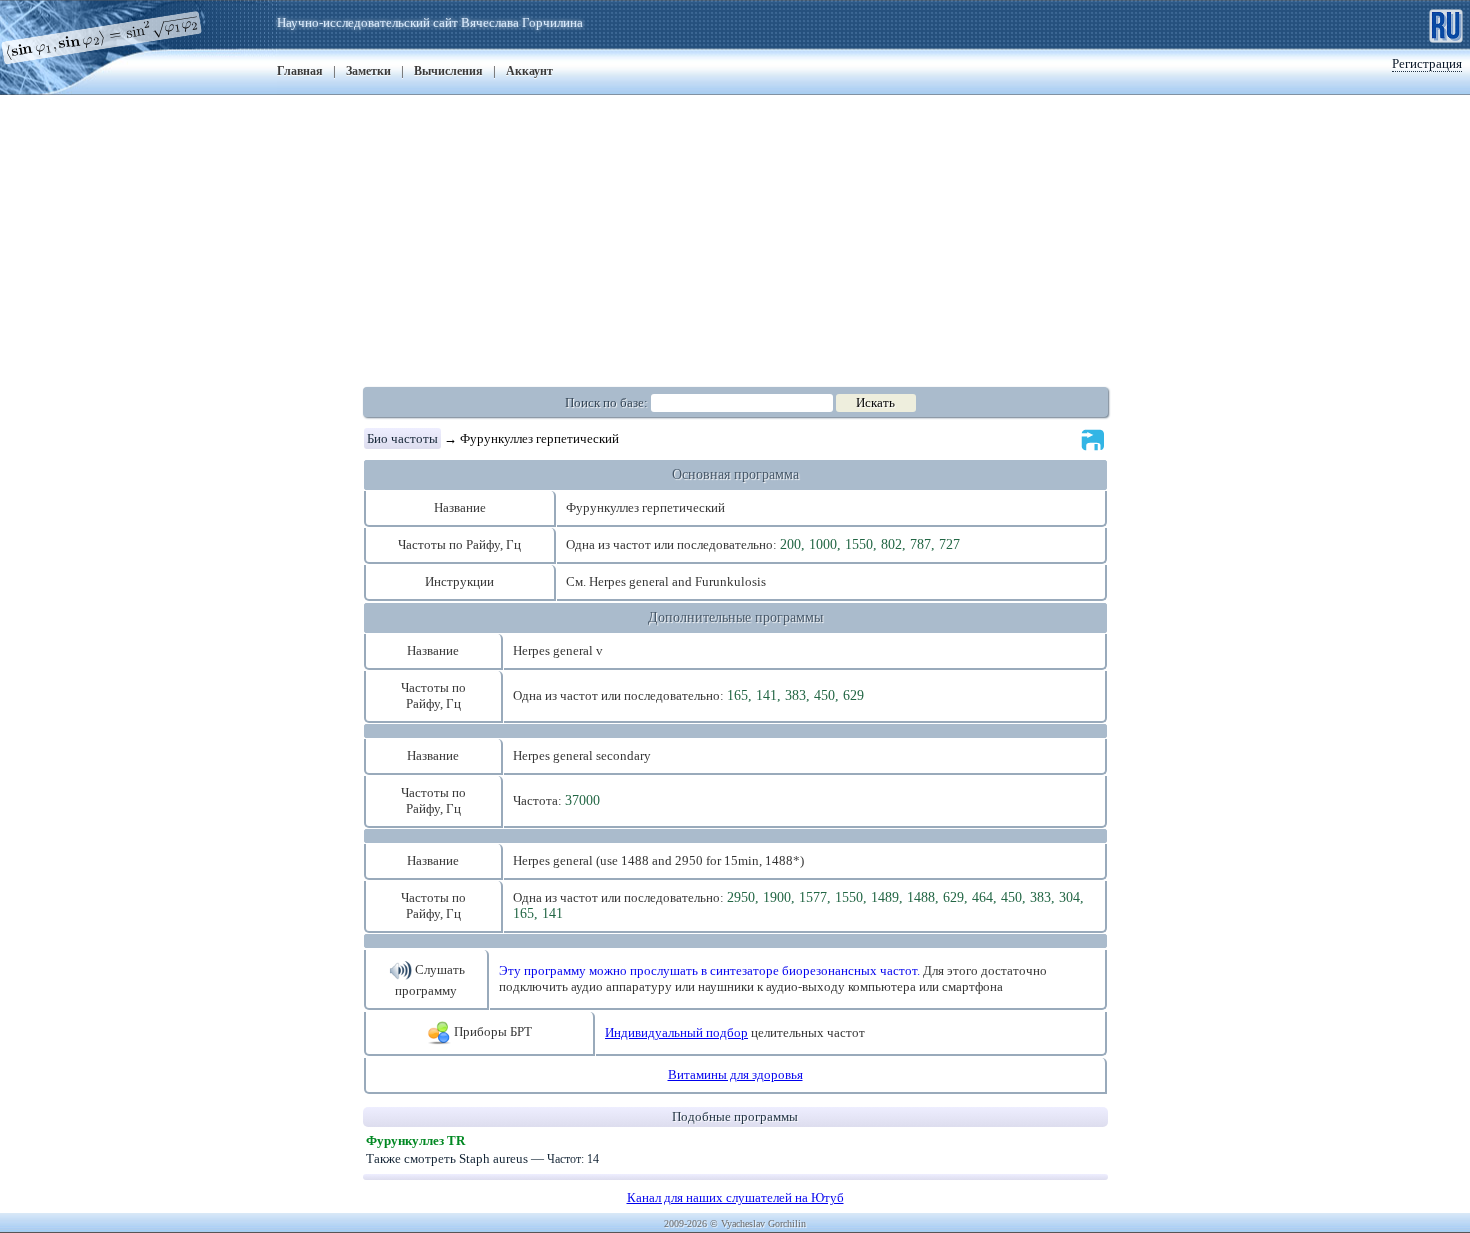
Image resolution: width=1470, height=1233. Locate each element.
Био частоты (402, 438)
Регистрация (1427, 63)
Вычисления (448, 71)
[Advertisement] (735, 235)
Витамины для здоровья (735, 1074)
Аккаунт (529, 71)
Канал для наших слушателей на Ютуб (735, 1197)
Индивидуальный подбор (676, 1032)
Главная (300, 71)
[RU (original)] (1446, 23)
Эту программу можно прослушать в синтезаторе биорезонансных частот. (709, 970)
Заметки (368, 71)
